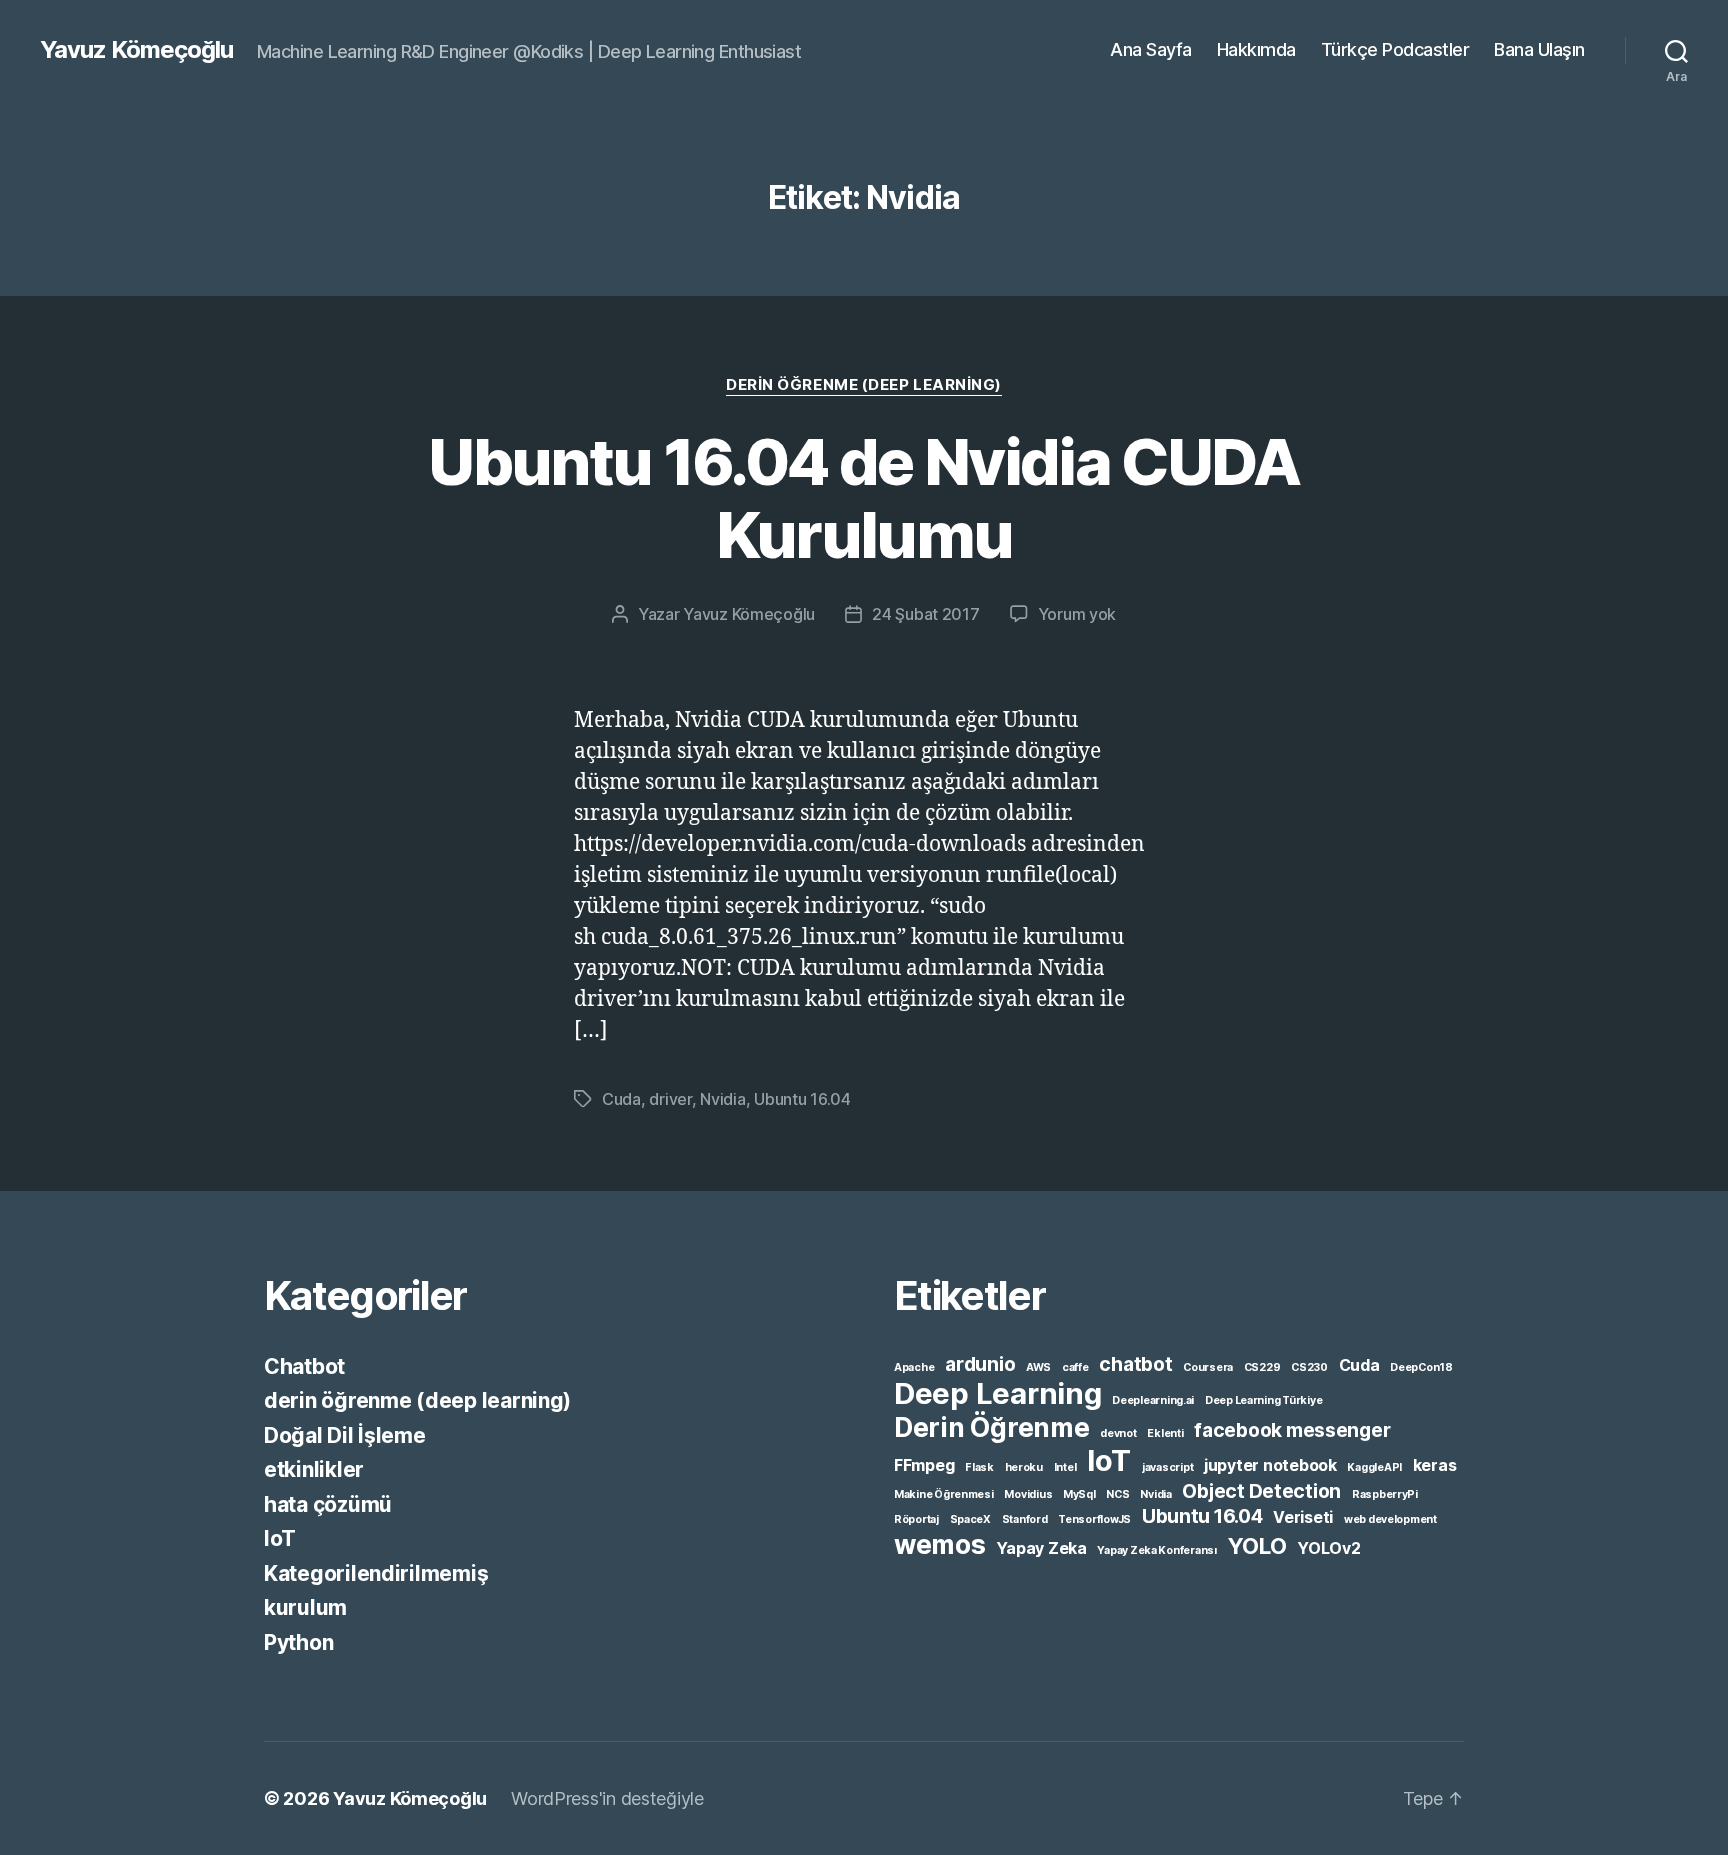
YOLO (1257, 1546)
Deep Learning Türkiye (1263, 1400)
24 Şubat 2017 (926, 614)
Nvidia (722, 1099)
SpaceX (970, 1519)
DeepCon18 (1421, 1367)
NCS (1117, 1494)
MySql (1079, 1494)
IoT (280, 1538)
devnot (1118, 1433)
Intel (1065, 1467)
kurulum (305, 1607)
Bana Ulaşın (1539, 49)
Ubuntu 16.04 (802, 1099)
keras (1435, 1465)
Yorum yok (1077, 614)
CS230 (1309, 1367)
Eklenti (1165, 1433)
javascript (1167, 1467)
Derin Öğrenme (992, 1427)
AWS (1038, 1367)
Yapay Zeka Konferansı (1156, 1550)
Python (298, 1642)
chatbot (1135, 1364)
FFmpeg (924, 1465)
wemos (940, 1544)
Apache (914, 1367)
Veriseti (1303, 1517)
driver (670, 1099)
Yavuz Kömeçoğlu (136, 50)
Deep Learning (998, 1393)
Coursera (1208, 1367)
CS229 (1262, 1367)
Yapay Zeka (1041, 1548)
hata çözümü (328, 1504)
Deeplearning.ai (1153, 1400)
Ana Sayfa (1151, 49)
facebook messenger (1292, 1430)
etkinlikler (314, 1469)
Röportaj (916, 1519)
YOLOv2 (1328, 1548)
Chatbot (304, 1366)
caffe (1075, 1367)
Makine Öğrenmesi (944, 1494)
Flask (979, 1467)
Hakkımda (1256, 49)
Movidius (1028, 1494)
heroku (1024, 1467)
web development (1390, 1519)
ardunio (980, 1364)
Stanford (1025, 1519)
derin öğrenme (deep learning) (864, 385)
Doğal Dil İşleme (345, 1435)
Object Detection (1261, 1491)
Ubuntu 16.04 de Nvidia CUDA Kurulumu (863, 498)
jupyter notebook (1270, 1465)
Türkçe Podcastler (1395, 49)
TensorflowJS (1094, 1519)
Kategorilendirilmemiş (376, 1573)
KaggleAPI (1374, 1467)
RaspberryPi (1385, 1494)
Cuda (621, 1099)
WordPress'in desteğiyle (607, 1798)
